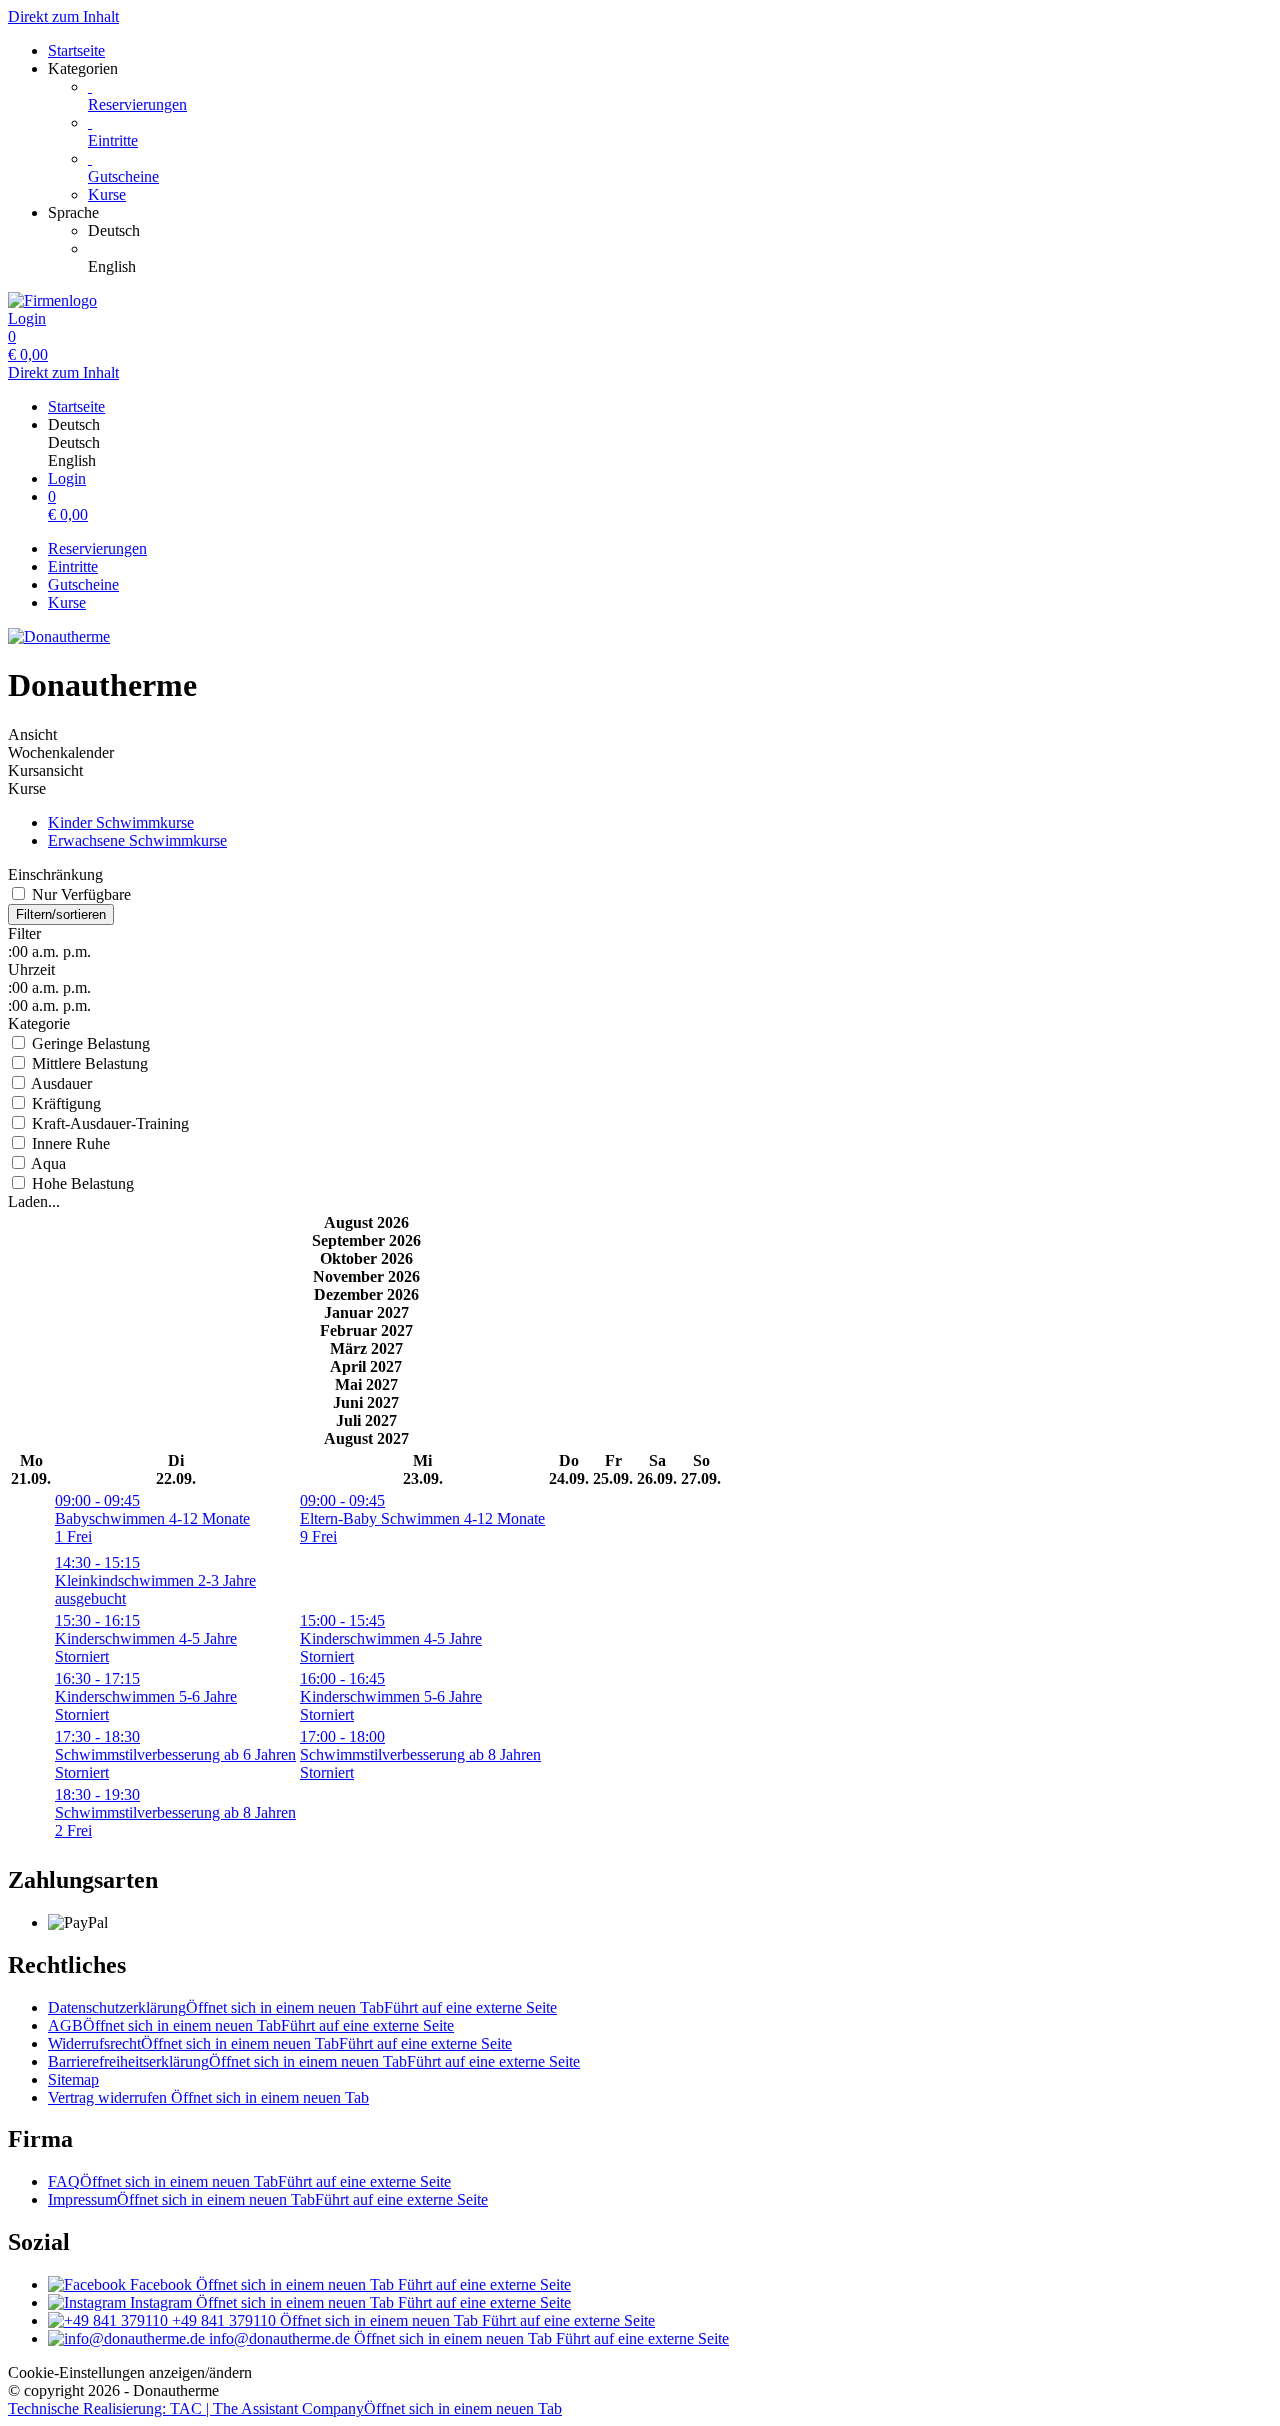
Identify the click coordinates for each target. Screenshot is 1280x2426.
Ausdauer (60, 1083)
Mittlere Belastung (88, 1063)
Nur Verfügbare (79, 894)
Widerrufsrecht (280, 2043)
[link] (680, 231)
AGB (251, 2025)
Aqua (47, 1163)
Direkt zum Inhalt (63, 16)
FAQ (249, 2181)
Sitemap (73, 2079)
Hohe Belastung (81, 1183)
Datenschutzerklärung (302, 2007)
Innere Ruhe (69, 1143)
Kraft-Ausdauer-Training (108, 1123)
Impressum (268, 2199)
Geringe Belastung (89, 1043)
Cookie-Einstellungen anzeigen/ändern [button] (130, 2372)
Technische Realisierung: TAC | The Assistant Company (285, 2408)
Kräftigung (64, 1103)
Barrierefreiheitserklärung (314, 2061)
